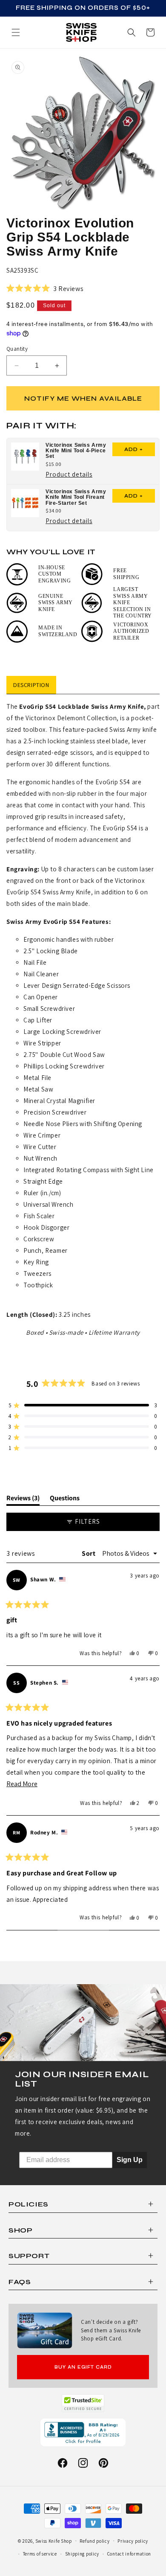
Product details (69, 475)
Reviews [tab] (23, 1499)
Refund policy (94, 2541)
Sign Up (130, 2160)
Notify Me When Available (83, 398)
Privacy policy (133, 2541)
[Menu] (16, 32)
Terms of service (40, 2554)
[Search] (132, 32)
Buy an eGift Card (83, 2367)
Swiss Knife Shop (54, 2541)
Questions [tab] (65, 1499)
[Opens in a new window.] (83, 2403)
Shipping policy (82, 2554)
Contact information (129, 2554)
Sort (89, 1553)
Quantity (17, 349)
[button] (150, 32)
